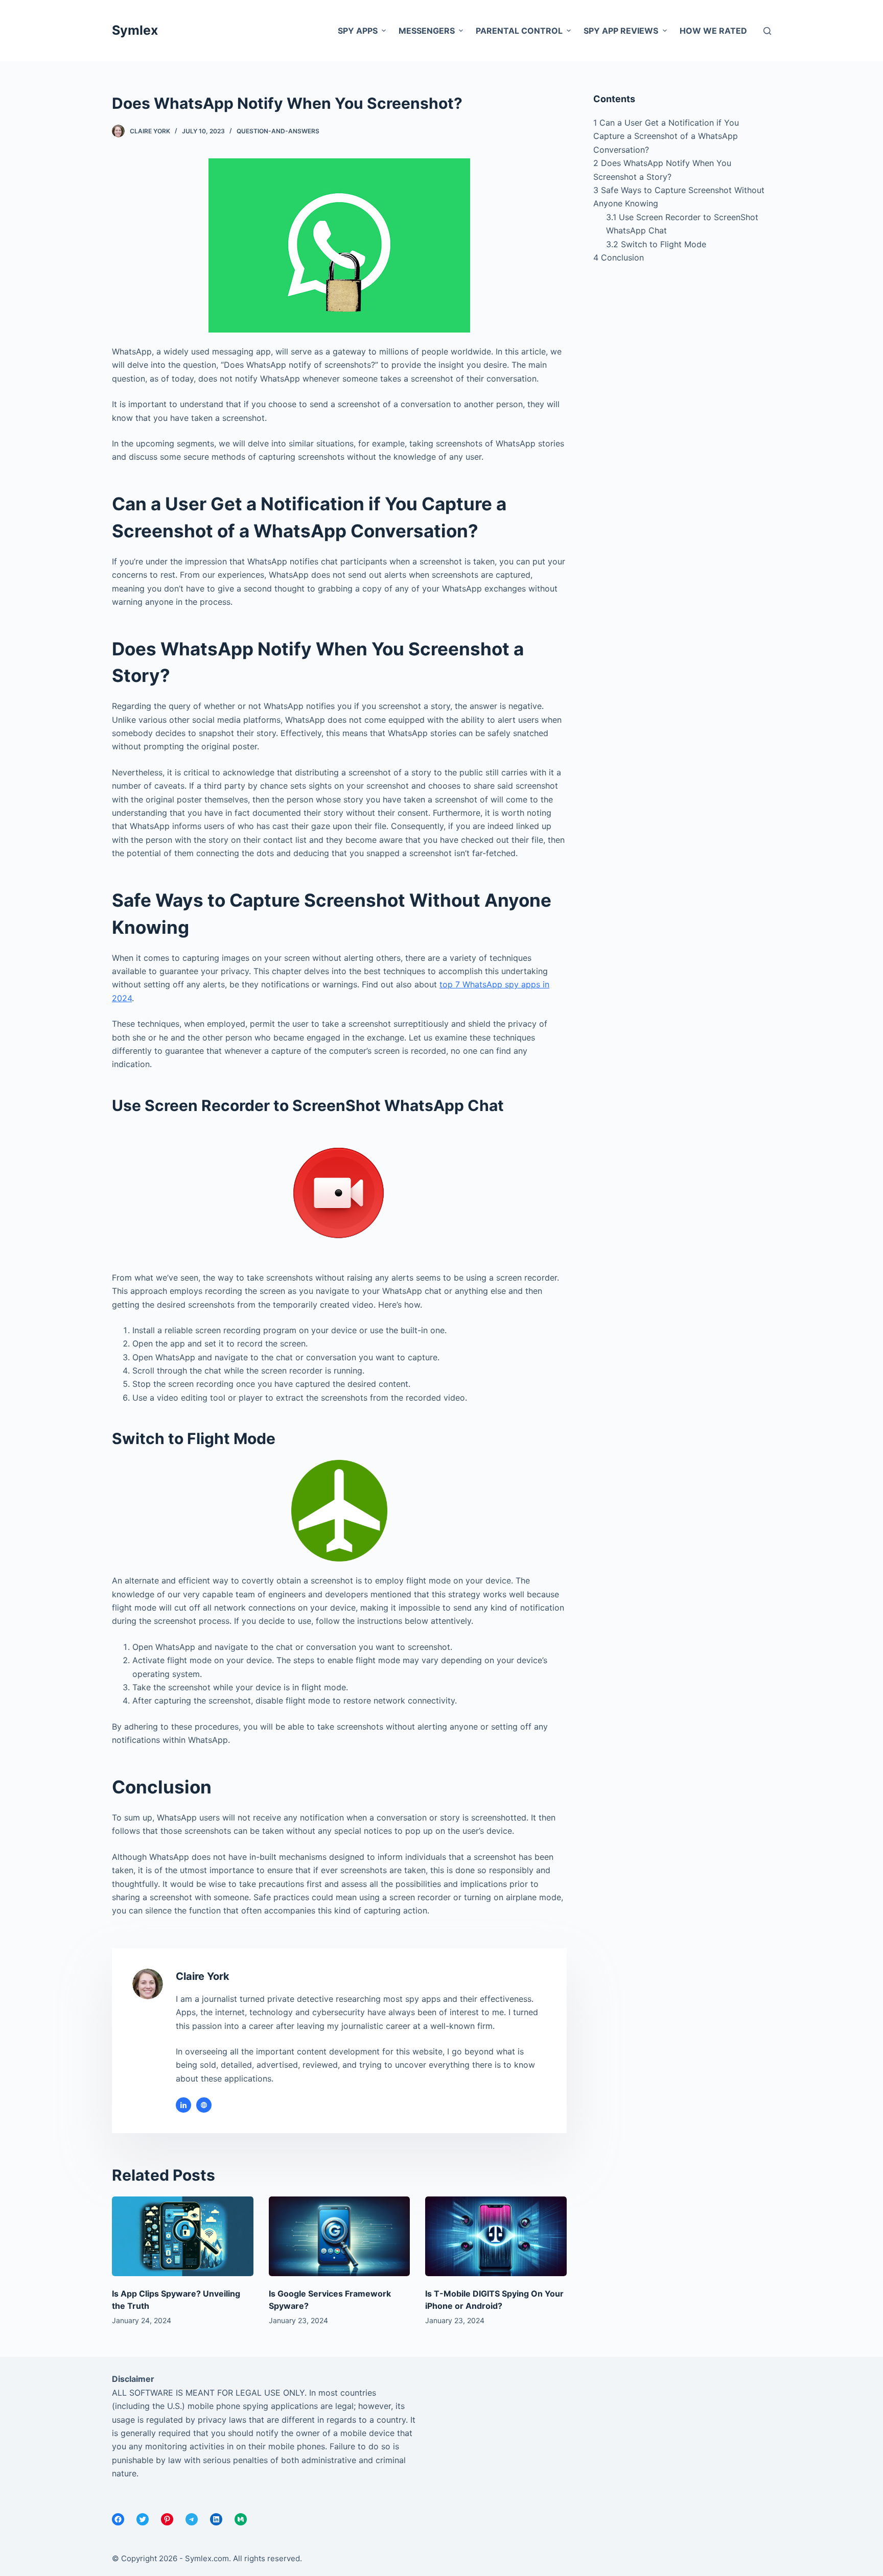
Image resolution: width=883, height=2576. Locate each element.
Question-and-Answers (278, 131)
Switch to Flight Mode (656, 244)
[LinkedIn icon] (183, 2105)
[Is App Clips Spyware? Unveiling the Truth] (183, 2236)
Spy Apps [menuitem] (358, 31)
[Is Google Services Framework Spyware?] (340, 2236)
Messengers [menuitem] (427, 31)
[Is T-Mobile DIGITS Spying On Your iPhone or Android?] (496, 2236)
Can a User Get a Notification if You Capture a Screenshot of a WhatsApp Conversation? (666, 136)
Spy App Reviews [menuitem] (621, 31)
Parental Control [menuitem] (519, 31)
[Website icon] (204, 2105)
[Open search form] (767, 31)
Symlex (135, 30)
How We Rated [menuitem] (713, 31)
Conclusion (619, 257)
